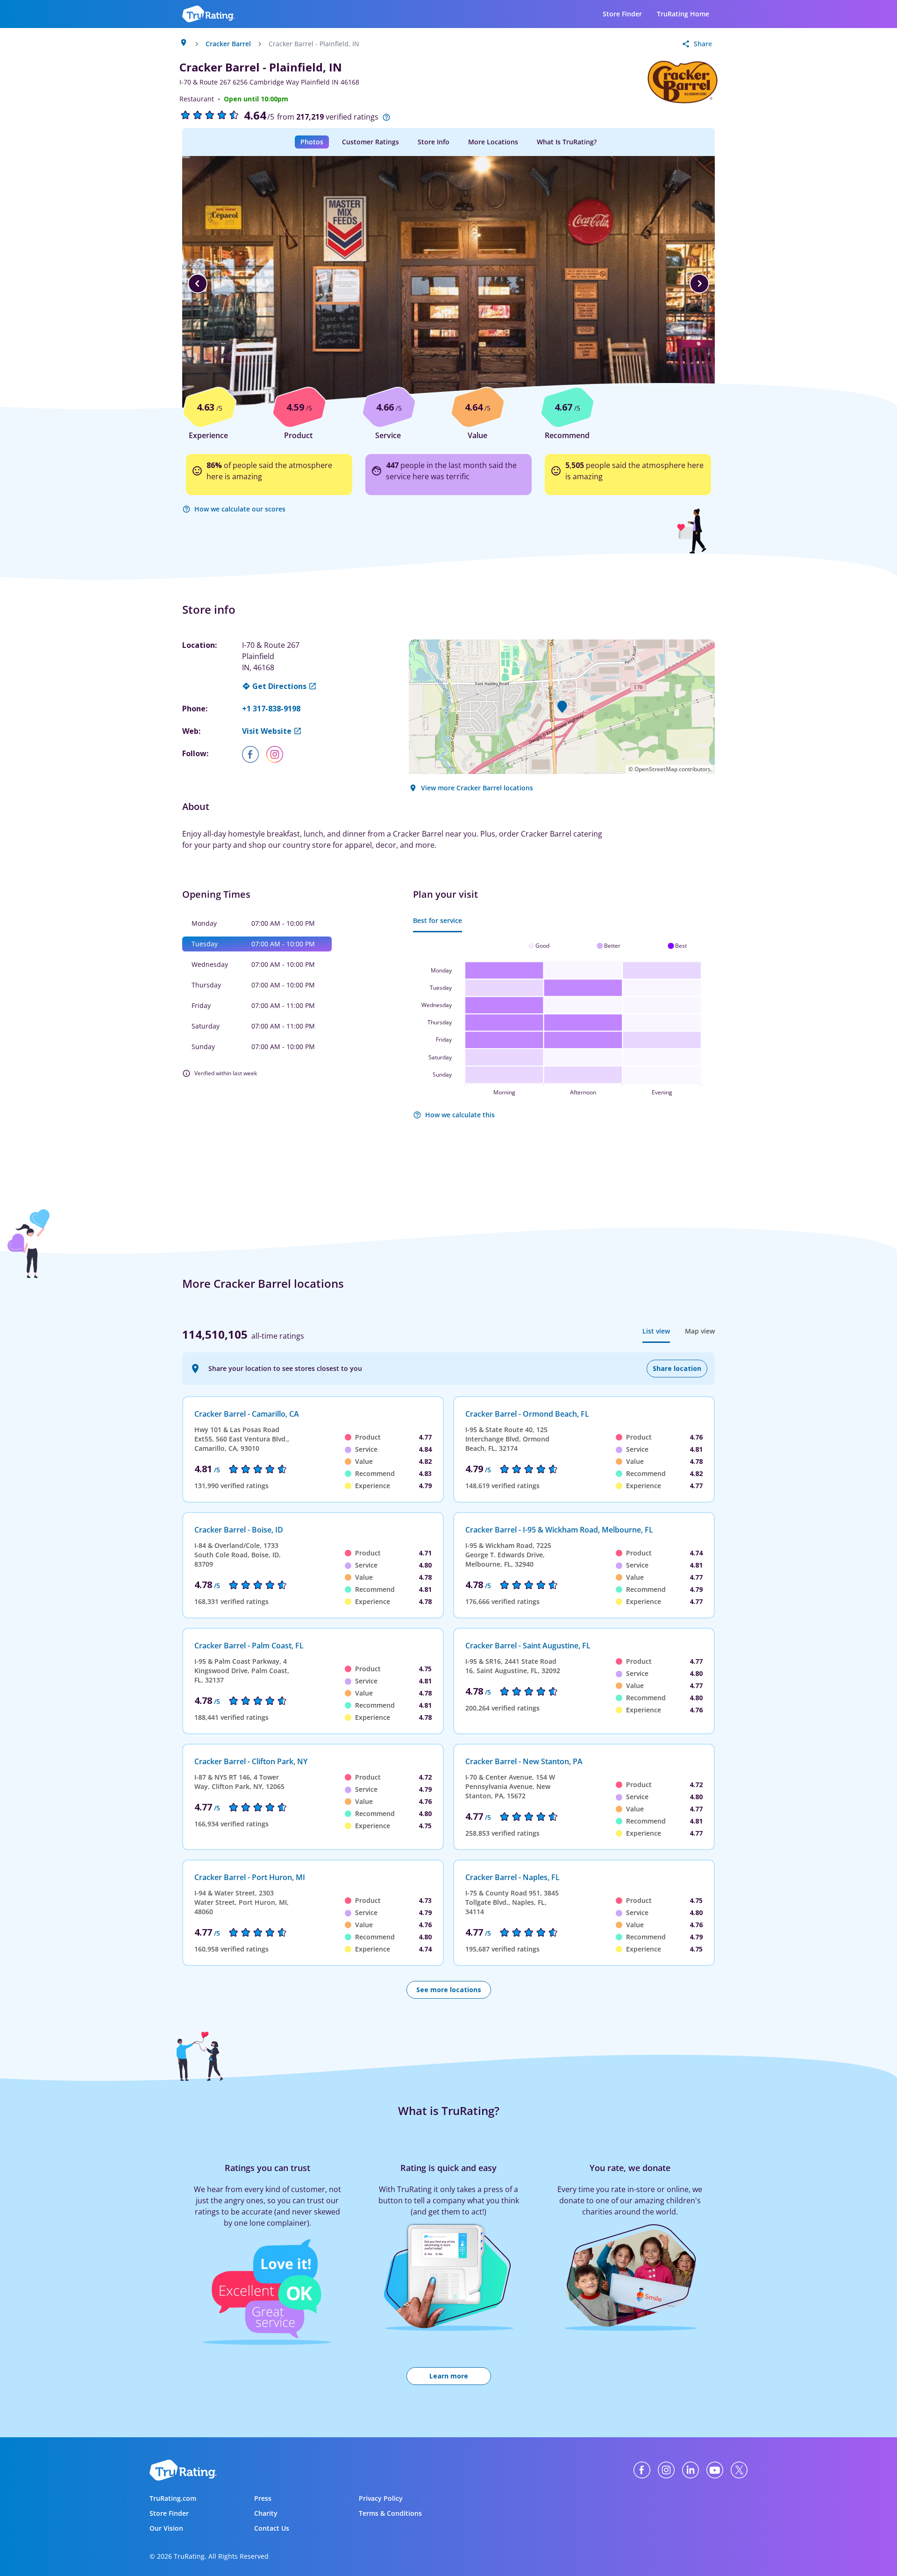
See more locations (449, 1990)
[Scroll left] (198, 284)
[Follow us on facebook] (254, 754)
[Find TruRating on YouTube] (715, 2470)
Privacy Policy (381, 2498)
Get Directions (279, 686)
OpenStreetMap (656, 769)
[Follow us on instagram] (278, 754)
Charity (266, 2513)
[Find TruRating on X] (739, 2470)
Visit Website (267, 731)
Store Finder (622, 14)
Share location (677, 1368)
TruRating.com (173, 2498)
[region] (448, 284)
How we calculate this (460, 1115)
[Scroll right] (699, 284)
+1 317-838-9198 (271, 709)
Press (263, 2498)
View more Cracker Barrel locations (477, 788)
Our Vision (166, 2528)
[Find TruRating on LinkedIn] (691, 2470)
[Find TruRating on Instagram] (666, 2470)
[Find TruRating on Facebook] (642, 2470)
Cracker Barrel (228, 44)
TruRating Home (683, 14)
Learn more (449, 2376)
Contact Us (272, 2528)
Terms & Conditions (390, 2513)
